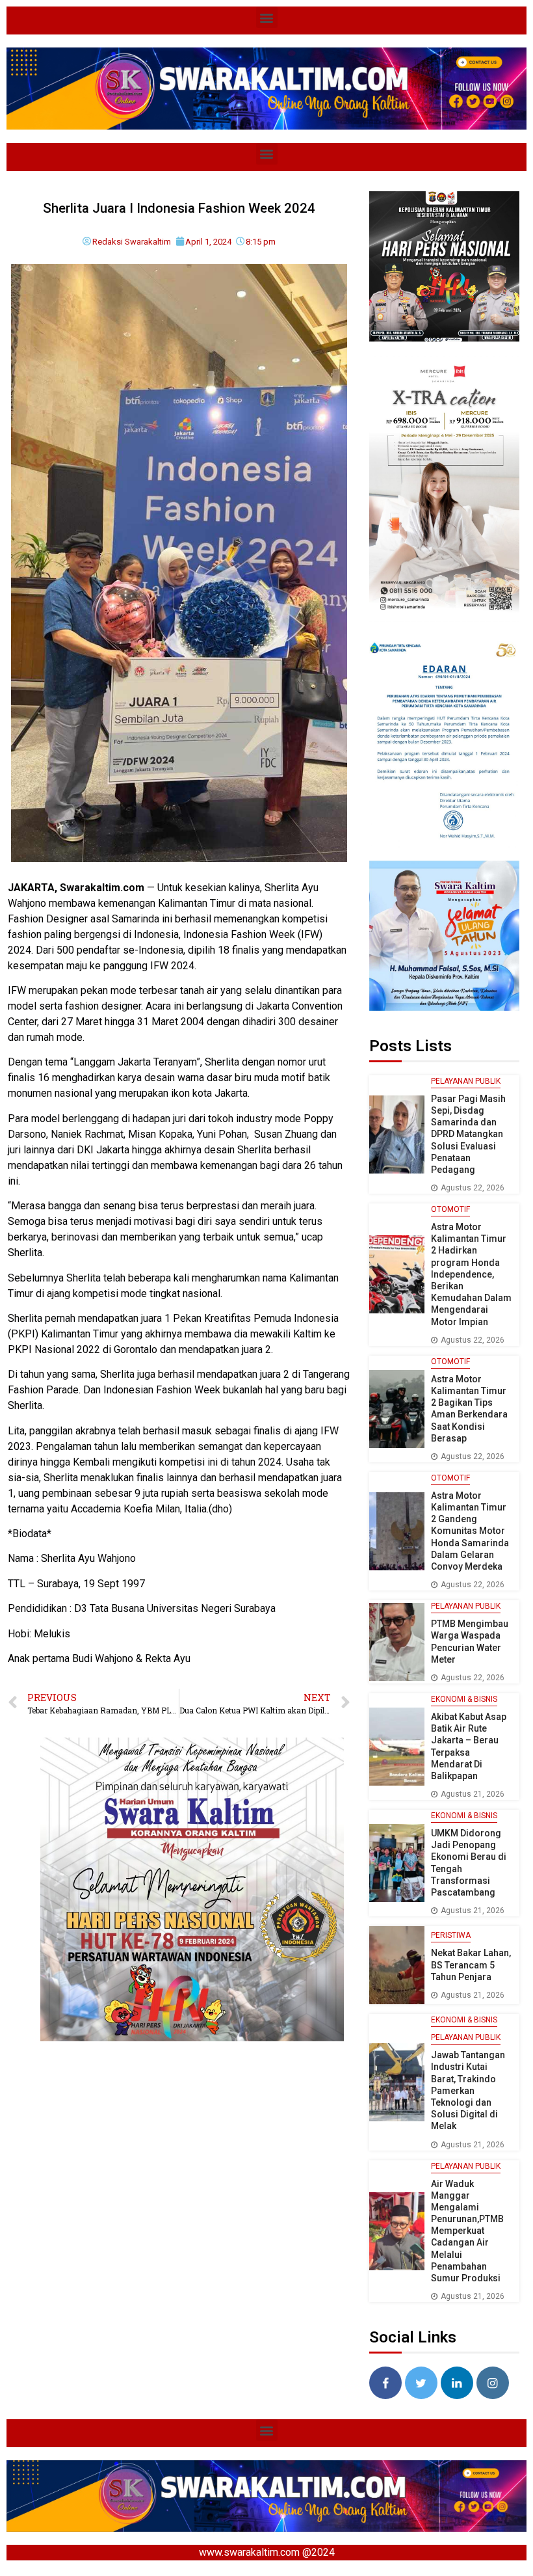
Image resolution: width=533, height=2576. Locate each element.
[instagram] (493, 2383)
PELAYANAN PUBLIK (466, 1081)
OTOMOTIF (450, 1209)
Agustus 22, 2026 (473, 1188)
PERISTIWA (451, 1935)
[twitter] (421, 2383)
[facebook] (385, 2383)
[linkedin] (457, 2383)
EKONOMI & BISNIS (464, 1699)
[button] (267, 17)
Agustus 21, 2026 (473, 1794)
